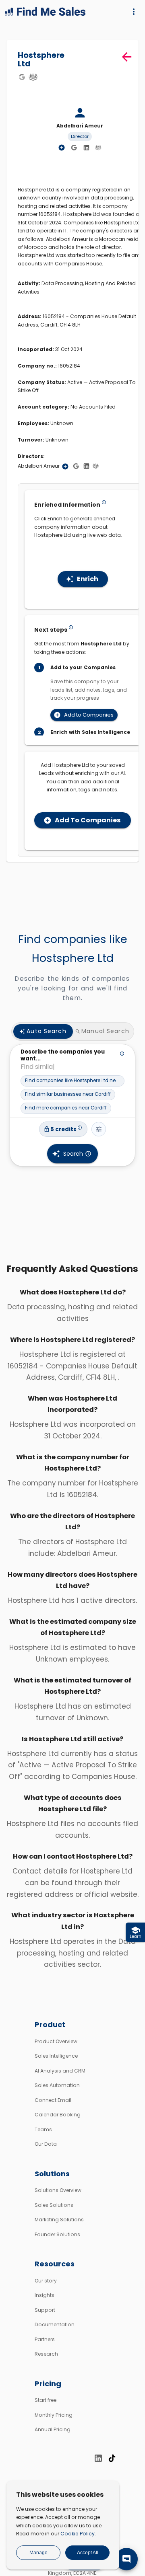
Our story (46, 2281)
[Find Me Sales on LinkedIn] (98, 2458)
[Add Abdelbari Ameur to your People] (65, 466)
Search (73, 1154)
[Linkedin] (86, 148)
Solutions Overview (58, 2190)
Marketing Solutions (59, 2220)
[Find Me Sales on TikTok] (112, 2458)
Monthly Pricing (54, 2415)
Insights (45, 2295)
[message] (126, 2559)
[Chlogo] (33, 77)
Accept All (88, 2553)
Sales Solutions (54, 2205)
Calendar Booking (58, 2115)
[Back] (127, 57)
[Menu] (134, 12)
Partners (45, 2339)
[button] (72, 1081)
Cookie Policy (78, 2534)
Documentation (55, 2324)
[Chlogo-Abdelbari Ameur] (98, 147)
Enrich (88, 579)
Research (46, 2354)
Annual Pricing (53, 2429)
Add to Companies (89, 715)
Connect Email (53, 2100)
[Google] (22, 77)
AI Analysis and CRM (60, 2071)
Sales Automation (57, 2085)
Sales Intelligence (56, 2056)
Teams (43, 2129)
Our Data (46, 2144)
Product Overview (56, 2041)
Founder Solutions (57, 2234)
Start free (46, 2400)
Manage (38, 2553)
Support (45, 2310)
